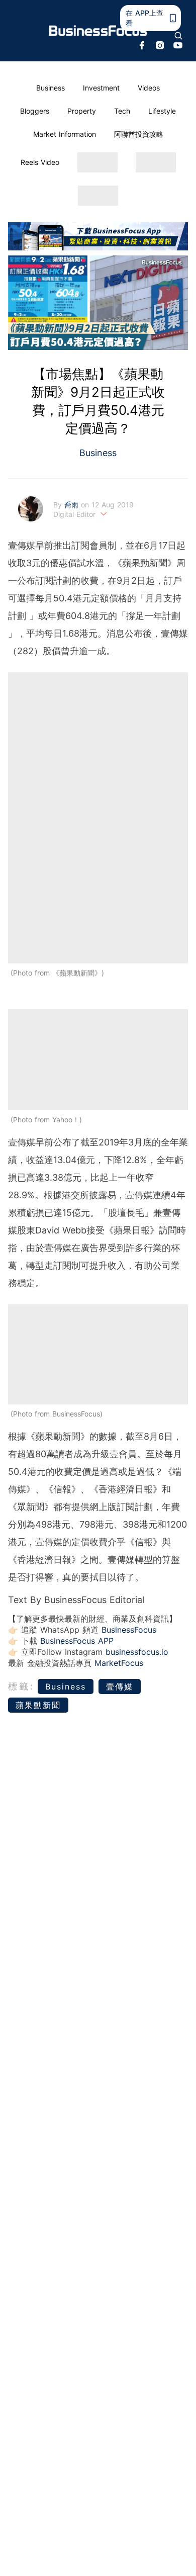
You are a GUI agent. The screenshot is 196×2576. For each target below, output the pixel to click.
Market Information (65, 134)
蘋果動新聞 (38, 1705)
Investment (101, 88)
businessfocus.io (137, 1652)
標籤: (21, 1686)
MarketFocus (119, 1663)
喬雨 (73, 505)
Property (82, 111)
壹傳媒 (120, 1686)
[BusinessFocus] (98, 31)
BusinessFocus (129, 1630)
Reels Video (40, 162)
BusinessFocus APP (77, 1641)
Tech (122, 111)
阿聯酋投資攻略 (139, 134)
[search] (178, 36)
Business (51, 88)
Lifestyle (162, 111)
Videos (149, 88)
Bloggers (35, 111)
